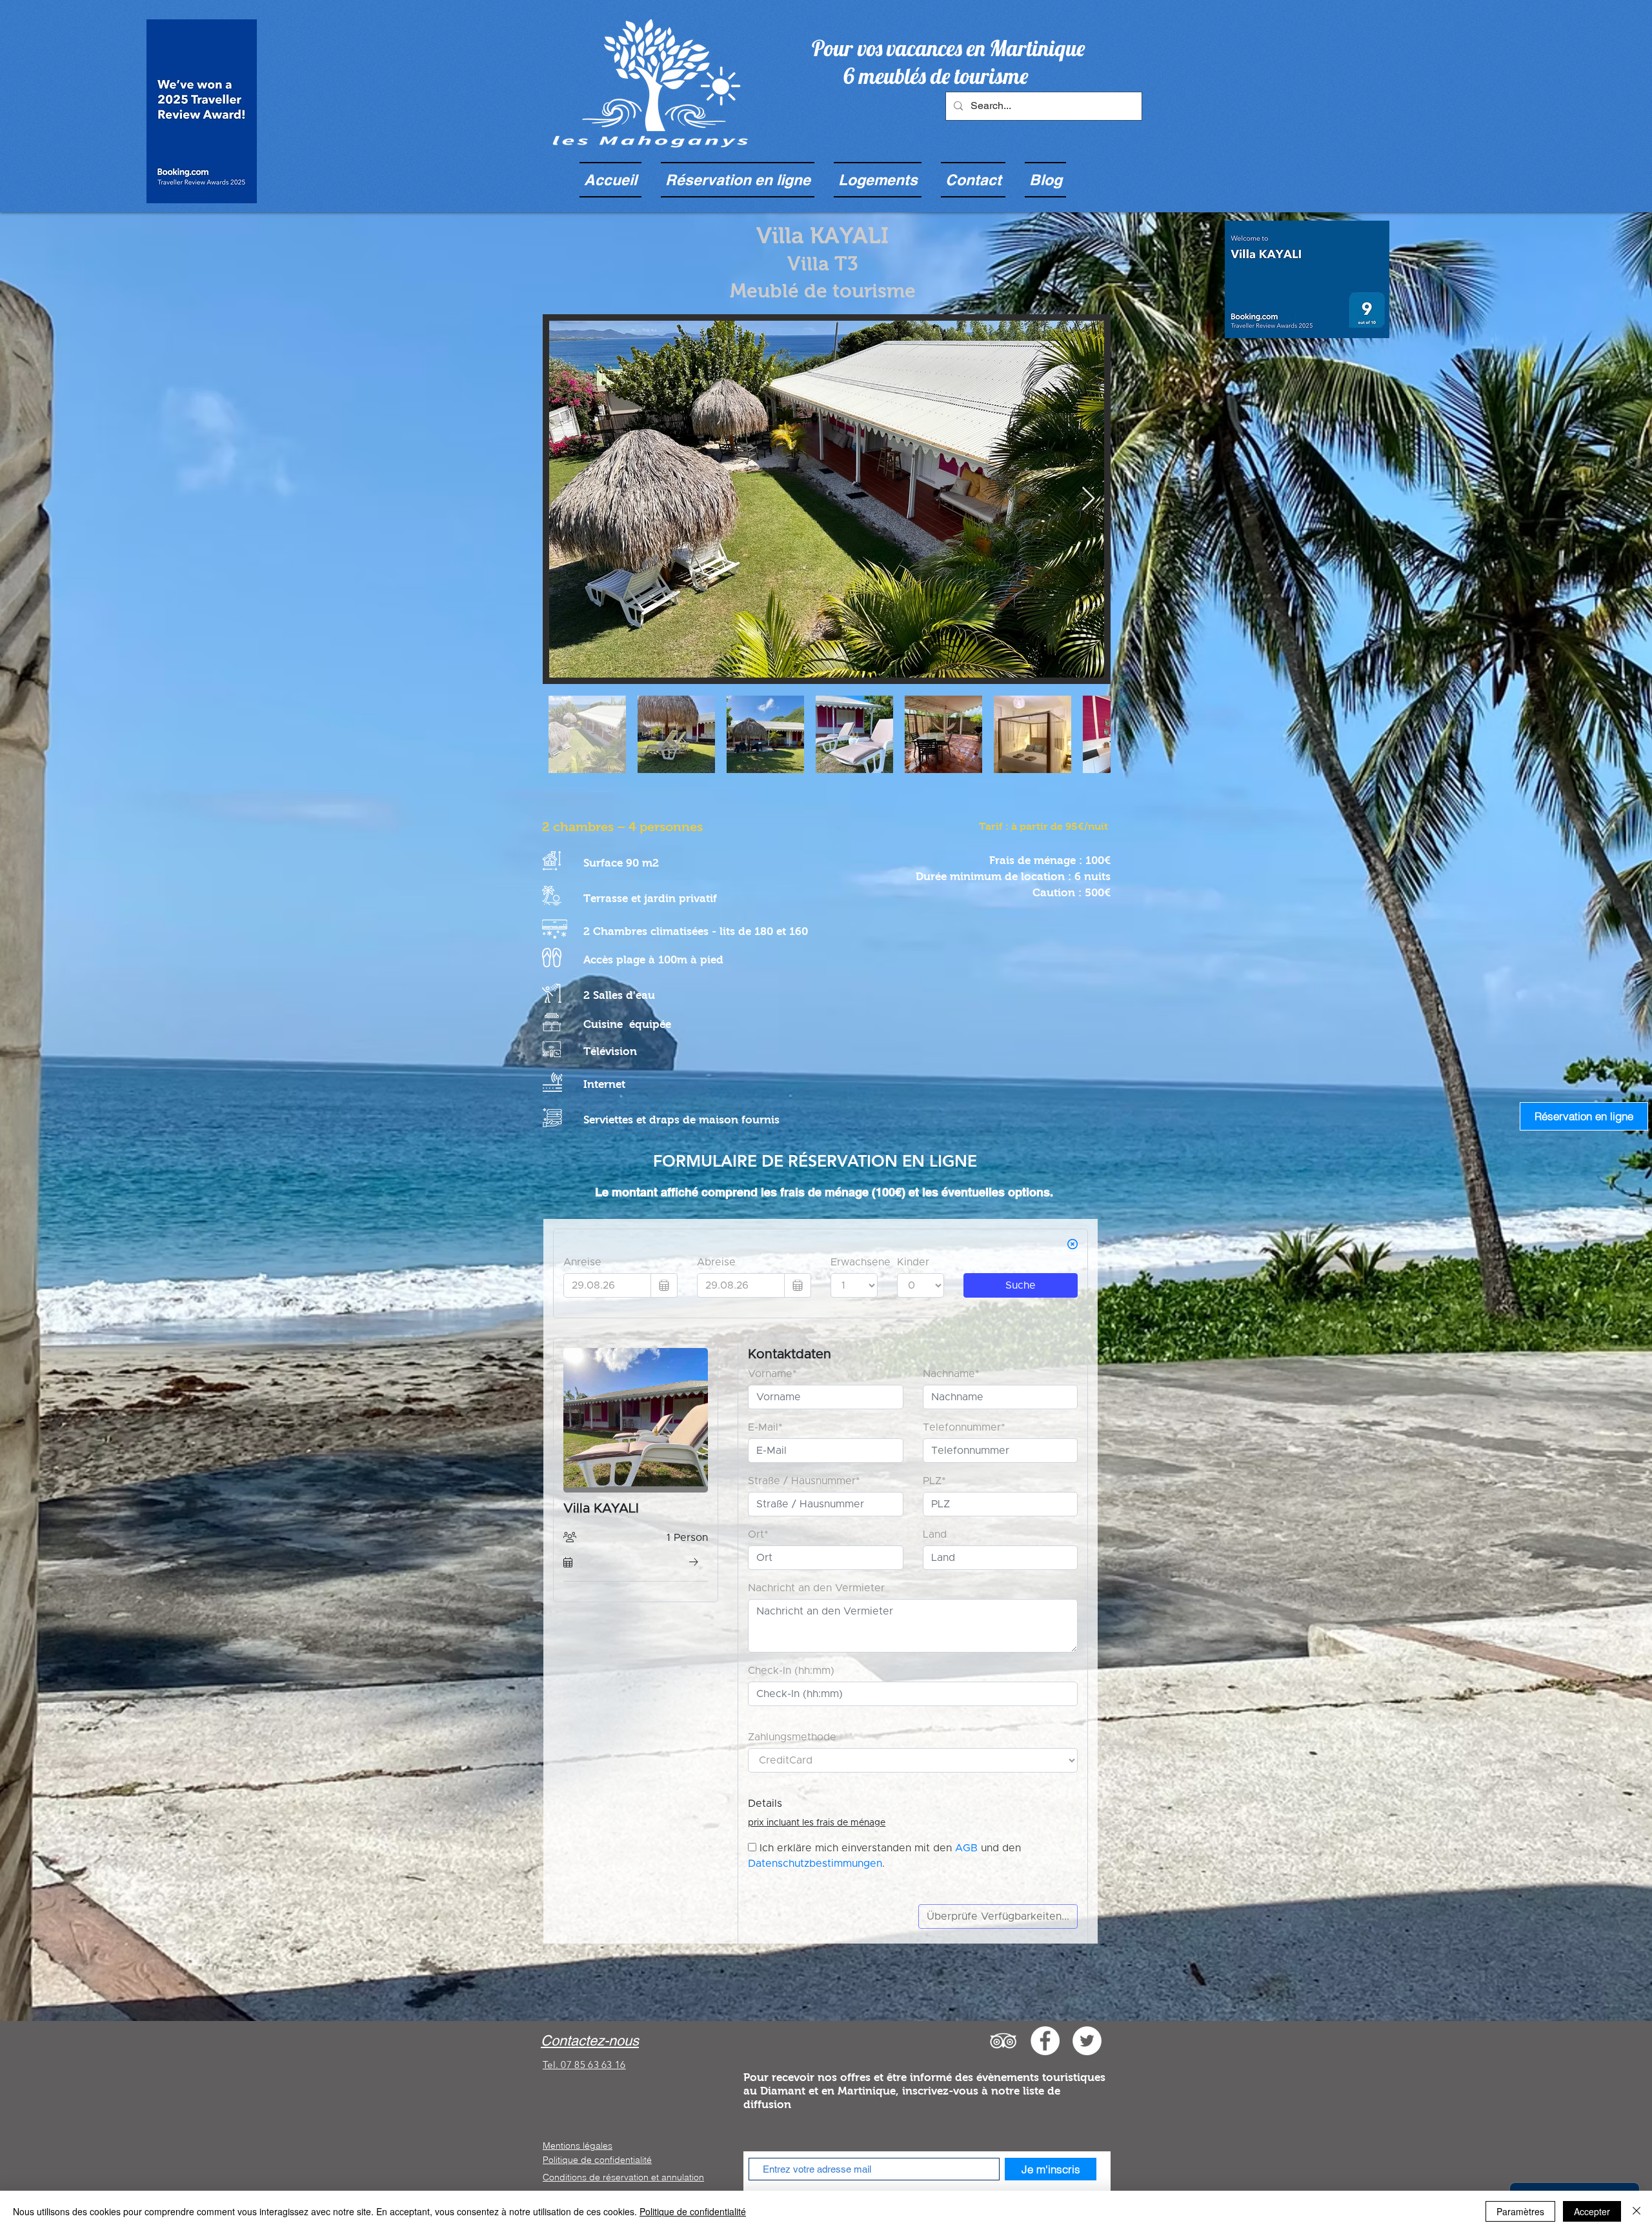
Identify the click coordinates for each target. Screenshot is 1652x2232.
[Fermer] (1637, 2211)
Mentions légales (578, 2146)
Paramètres (1520, 2211)
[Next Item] (1088, 499)
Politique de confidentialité (597, 2160)
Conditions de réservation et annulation (623, 2177)
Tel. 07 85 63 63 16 (584, 2065)
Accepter (1592, 2211)
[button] (878, 180)
